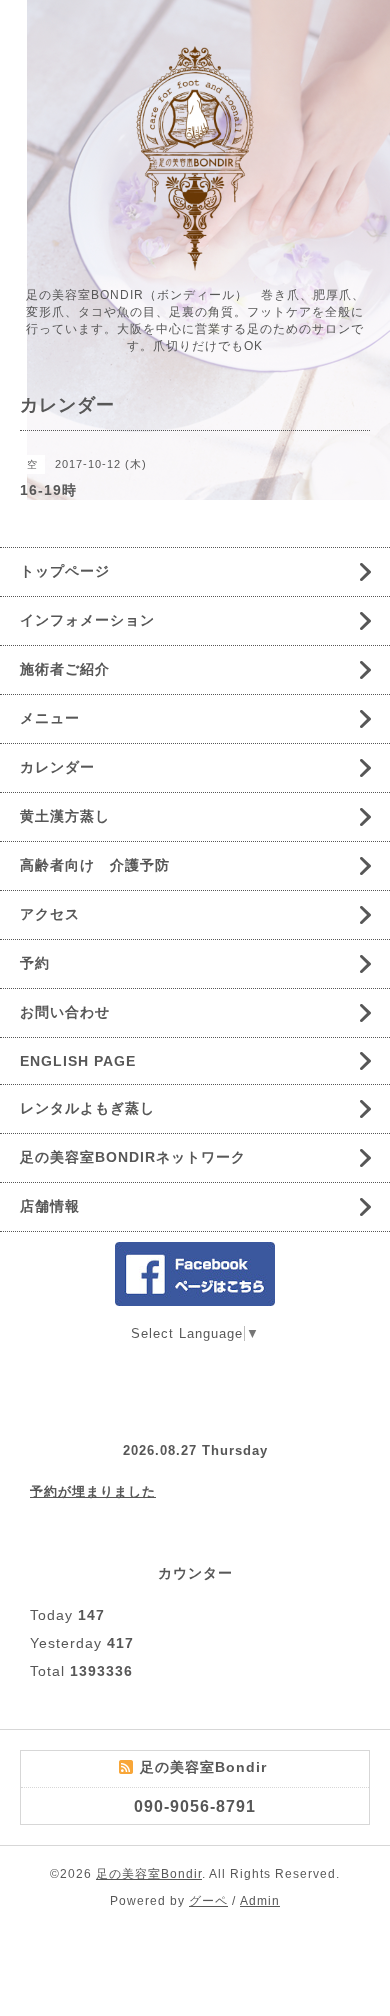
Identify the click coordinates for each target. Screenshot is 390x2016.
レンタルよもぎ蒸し (87, 1108)
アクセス (50, 914)
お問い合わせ (65, 1012)
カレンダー (57, 767)
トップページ (65, 571)
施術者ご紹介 (65, 669)
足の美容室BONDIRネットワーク (133, 1157)
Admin (260, 1901)
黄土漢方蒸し (65, 816)
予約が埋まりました (93, 1491)
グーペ (208, 1901)
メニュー (50, 718)
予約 (35, 963)
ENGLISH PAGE (78, 1061)
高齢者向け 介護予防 (95, 865)
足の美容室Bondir (149, 1874)
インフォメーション (87, 620)
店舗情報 (50, 1206)
